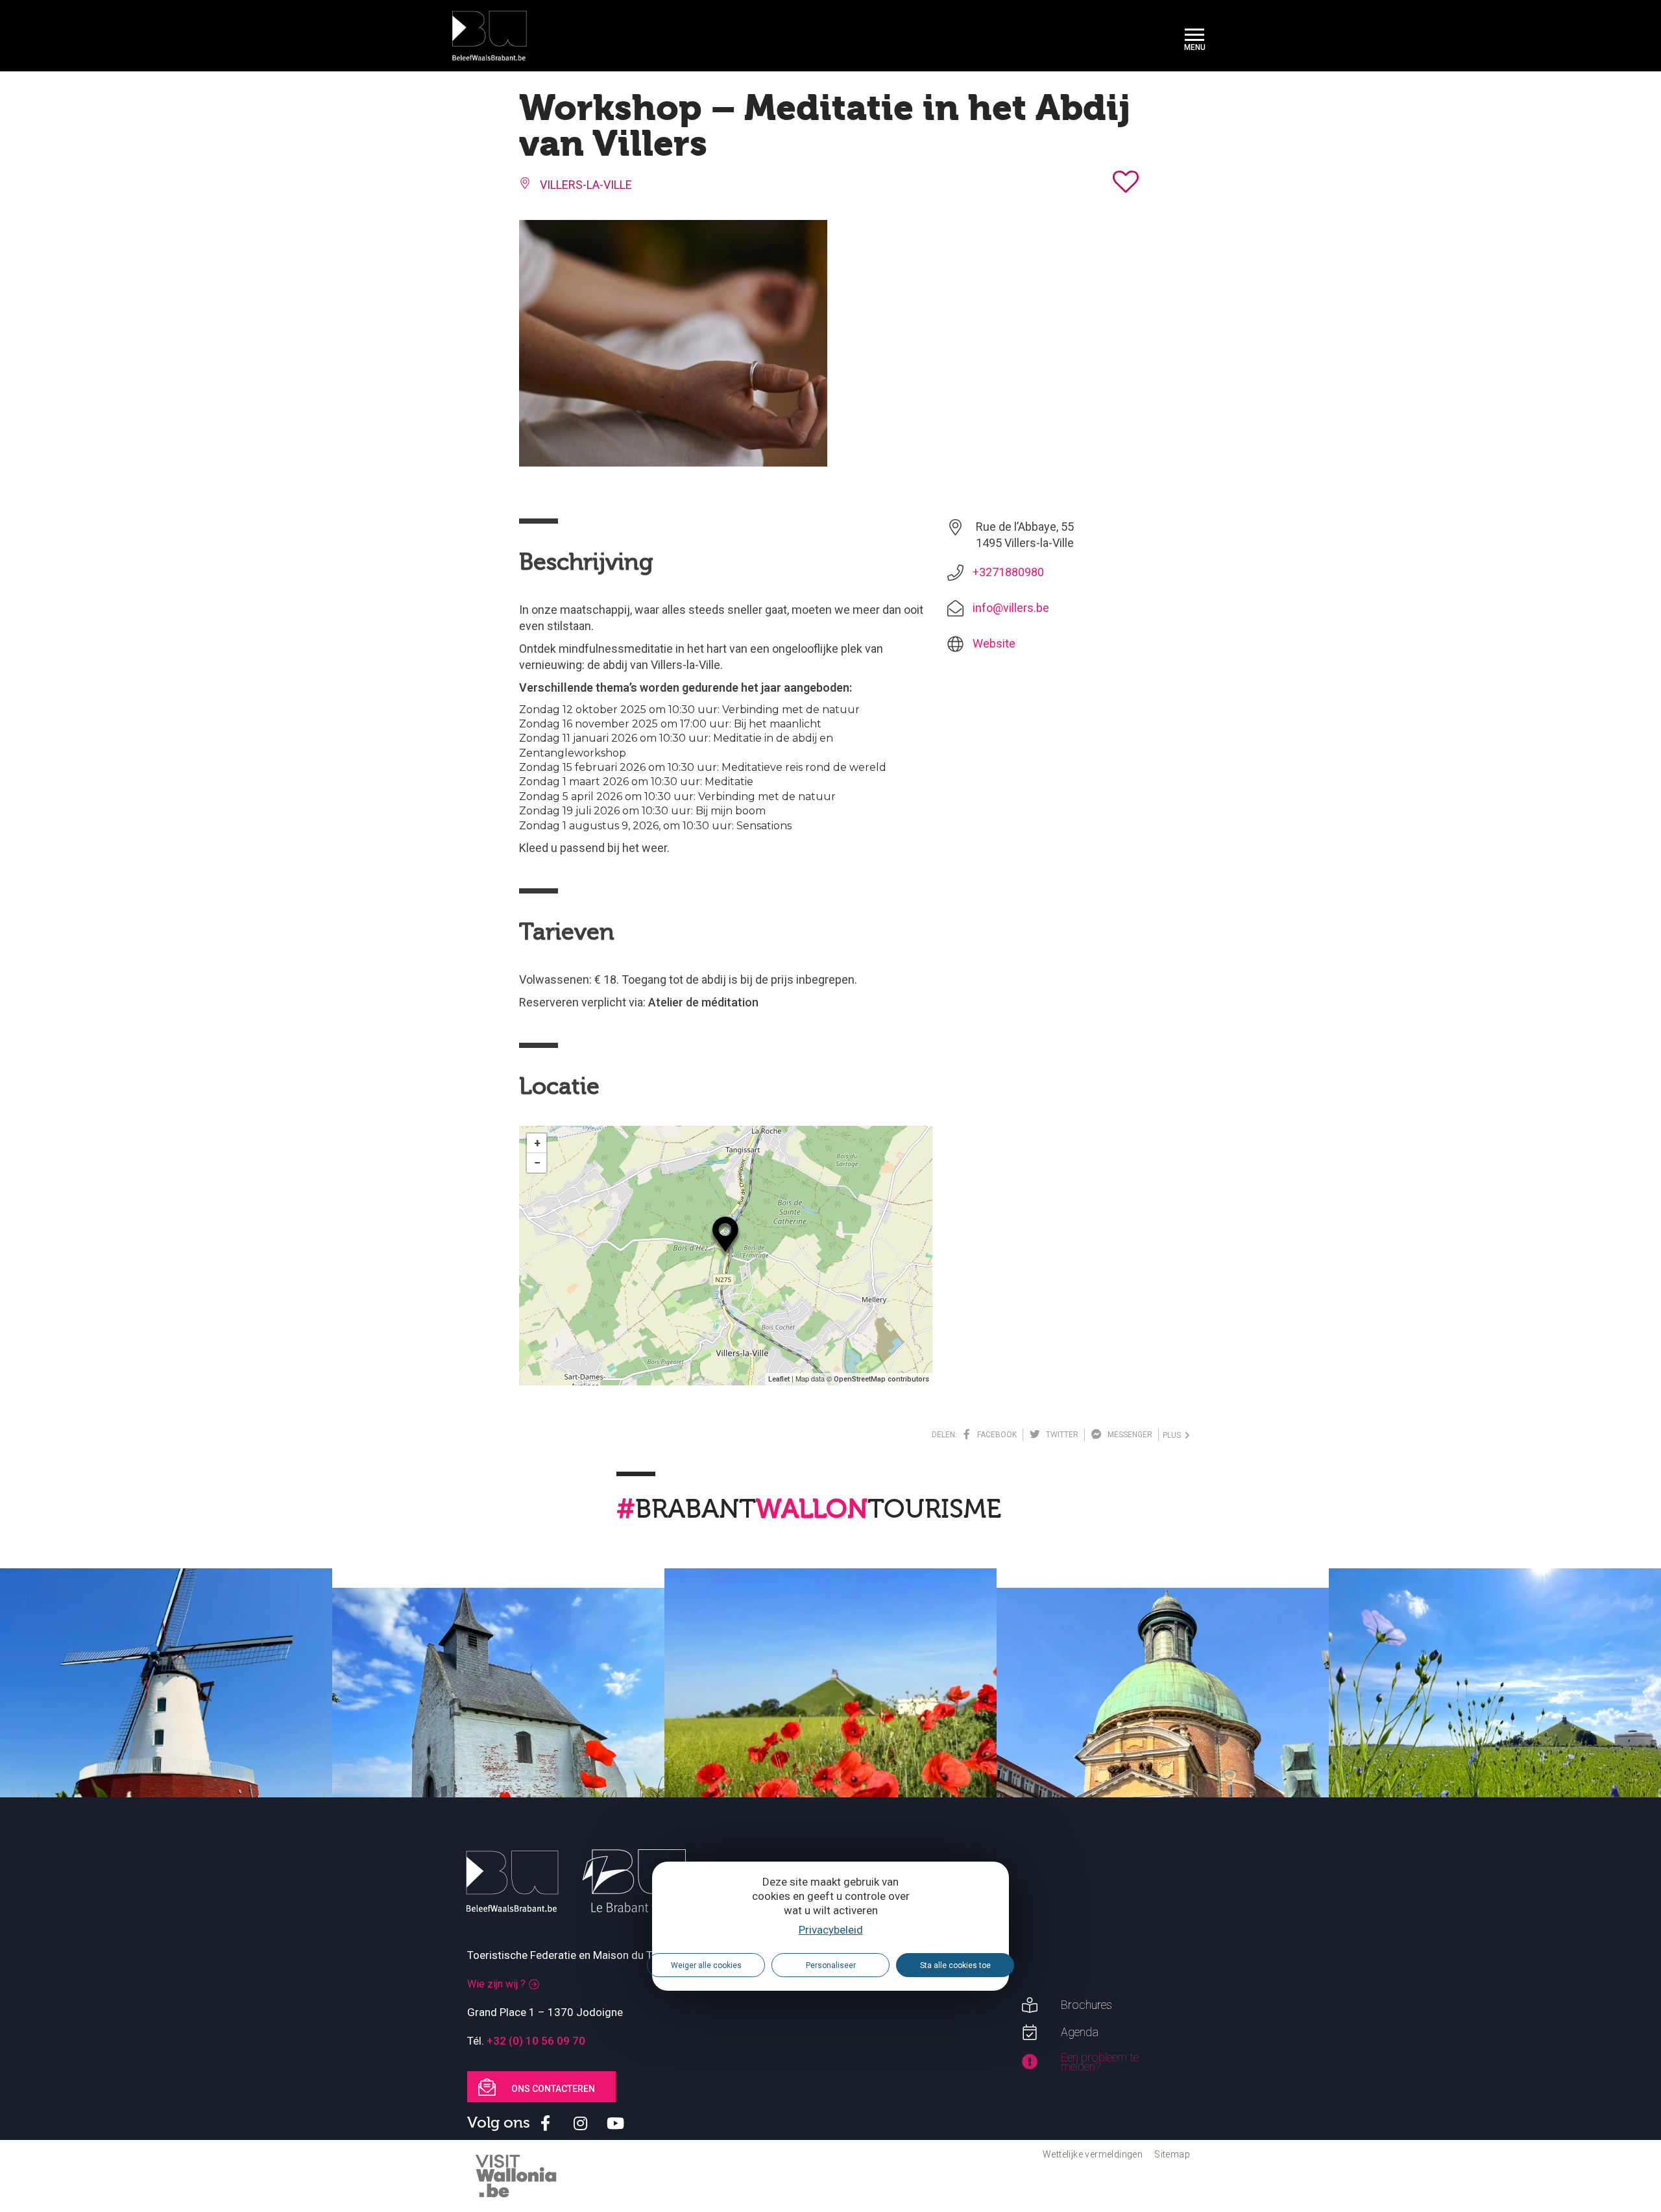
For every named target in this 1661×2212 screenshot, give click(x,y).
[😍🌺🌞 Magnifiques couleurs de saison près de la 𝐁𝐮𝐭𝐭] (830, 1734)
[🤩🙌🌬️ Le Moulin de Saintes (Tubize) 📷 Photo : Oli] (166, 1734)
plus (1174, 1435)
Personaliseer (831, 1965)
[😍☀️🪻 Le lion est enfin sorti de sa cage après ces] (1495, 1734)
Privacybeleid (831, 1930)
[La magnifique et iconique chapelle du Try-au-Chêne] (498, 1754)
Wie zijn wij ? (496, 1984)
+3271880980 (1008, 572)
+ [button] (537, 1143)
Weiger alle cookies (706, 1965)
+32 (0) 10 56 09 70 (536, 2041)
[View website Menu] (1194, 36)
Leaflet (779, 1379)
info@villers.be (1011, 608)
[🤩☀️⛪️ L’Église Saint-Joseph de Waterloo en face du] (1163, 1754)
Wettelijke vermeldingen (1093, 2154)
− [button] (537, 1162)
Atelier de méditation (703, 1002)
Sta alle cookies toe (955, 1965)
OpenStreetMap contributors (881, 1379)
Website (994, 643)
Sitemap (1172, 2154)
